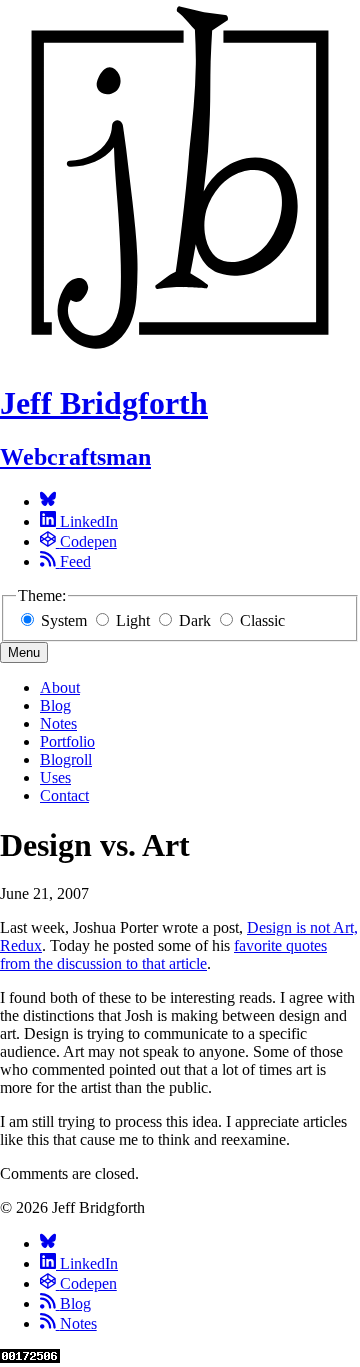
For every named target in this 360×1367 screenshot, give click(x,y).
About (60, 687)
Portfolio (67, 741)
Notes (58, 723)
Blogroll (66, 759)
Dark (195, 620)
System (64, 620)
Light (133, 620)
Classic (260, 620)
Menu (24, 652)
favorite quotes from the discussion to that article (163, 954)
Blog (55, 705)
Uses (55, 777)
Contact (64, 795)
